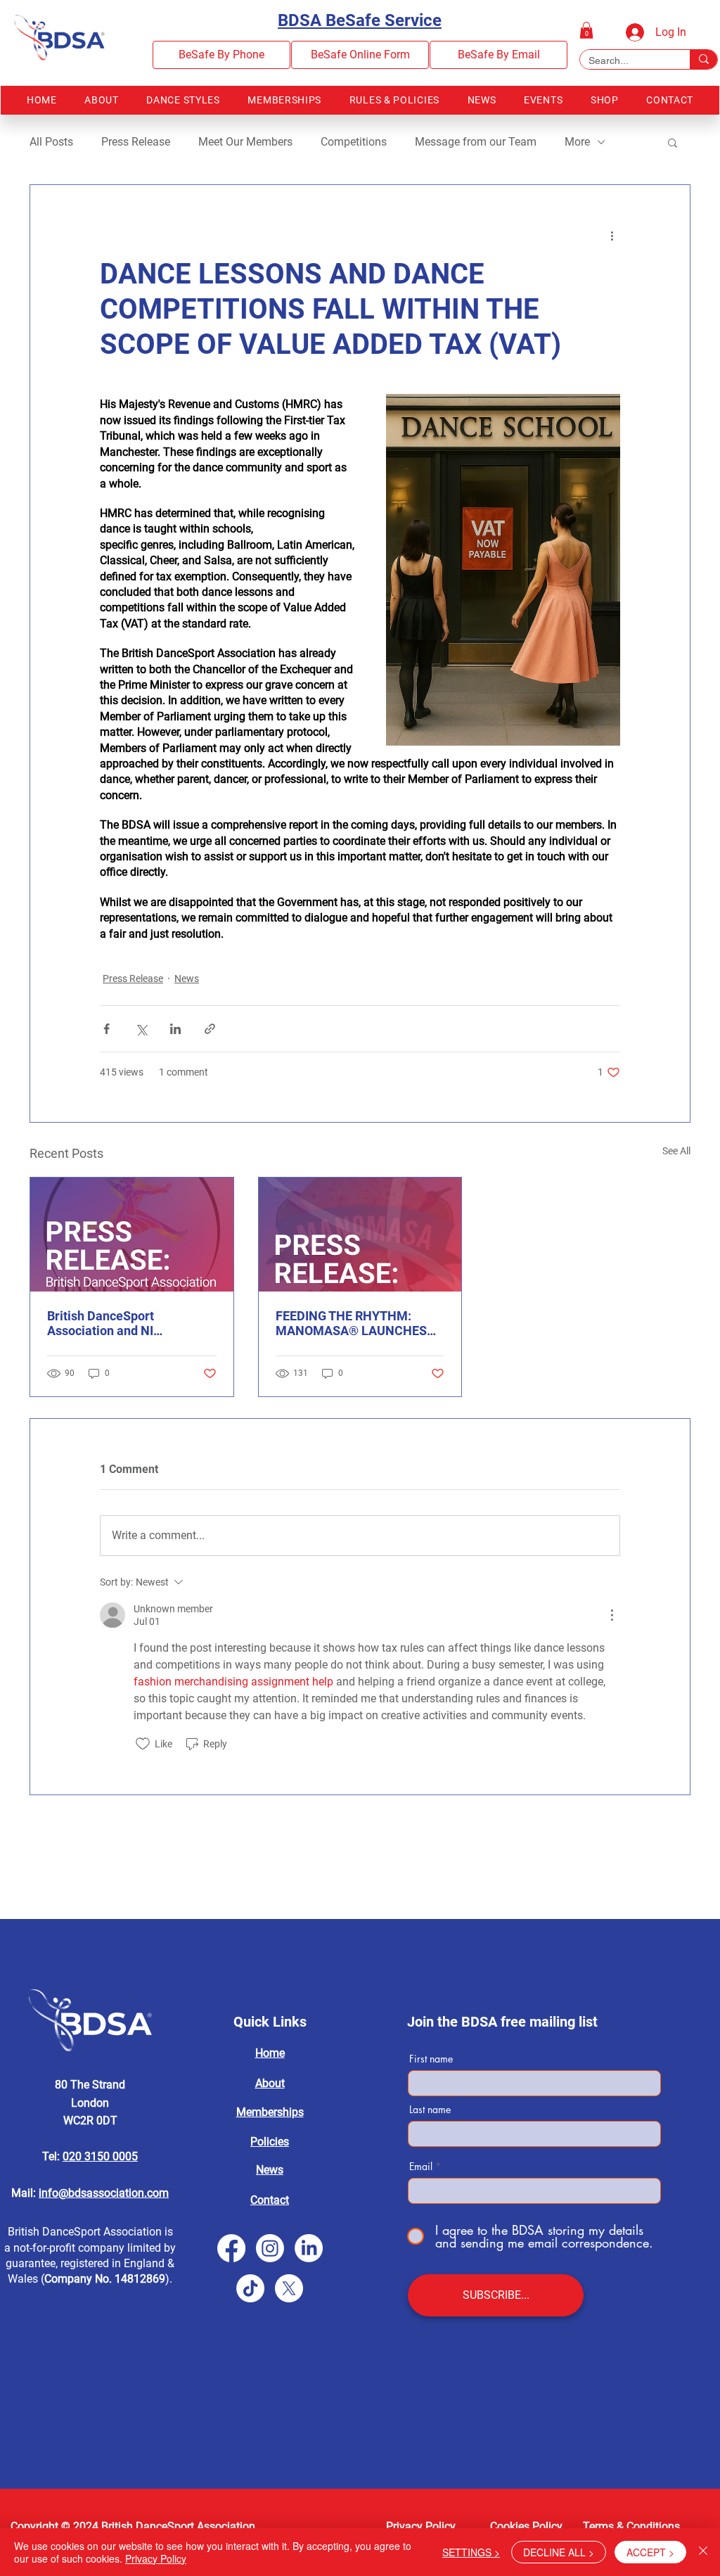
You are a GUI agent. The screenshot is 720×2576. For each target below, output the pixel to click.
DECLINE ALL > (559, 2552)
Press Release (136, 142)
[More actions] (612, 236)
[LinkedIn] (309, 2248)
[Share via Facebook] (107, 1029)
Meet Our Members (245, 142)
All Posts (51, 142)
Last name (430, 2110)
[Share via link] (210, 1029)
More (577, 142)
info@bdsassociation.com (104, 2193)
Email (421, 2167)
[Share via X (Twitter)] (141, 1029)
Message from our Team (476, 142)
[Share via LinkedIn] (175, 1029)
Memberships (270, 2112)
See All (676, 1151)
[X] (289, 2288)
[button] (586, 30)
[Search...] (703, 59)
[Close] (703, 2552)
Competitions (354, 142)
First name (431, 2059)
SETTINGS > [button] (471, 2552)
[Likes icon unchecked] (143, 1744)
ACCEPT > (650, 2552)
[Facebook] (231, 2248)
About (270, 2083)
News (187, 978)
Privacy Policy (156, 2558)
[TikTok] (250, 2288)
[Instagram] (270, 2248)
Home (270, 2053)
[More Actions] (612, 1615)
